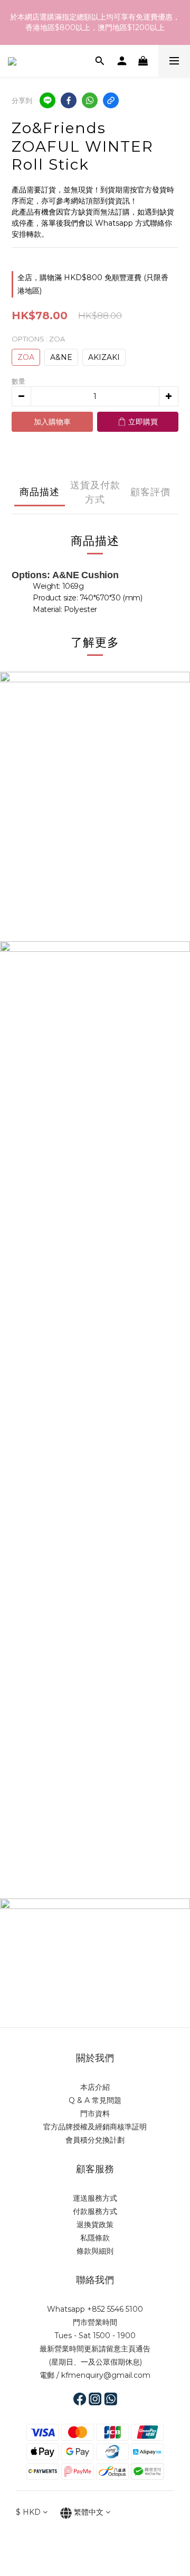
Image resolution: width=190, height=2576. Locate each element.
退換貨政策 (95, 2225)
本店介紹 (95, 2087)
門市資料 (95, 2114)
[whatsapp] (90, 100)
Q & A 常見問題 (95, 2100)
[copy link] (111, 100)
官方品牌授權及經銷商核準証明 (95, 2127)
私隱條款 (95, 2238)
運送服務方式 (95, 2198)
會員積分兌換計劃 (95, 2140)
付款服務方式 (95, 2211)
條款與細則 (95, 2251)
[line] (47, 100)
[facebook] (69, 100)
